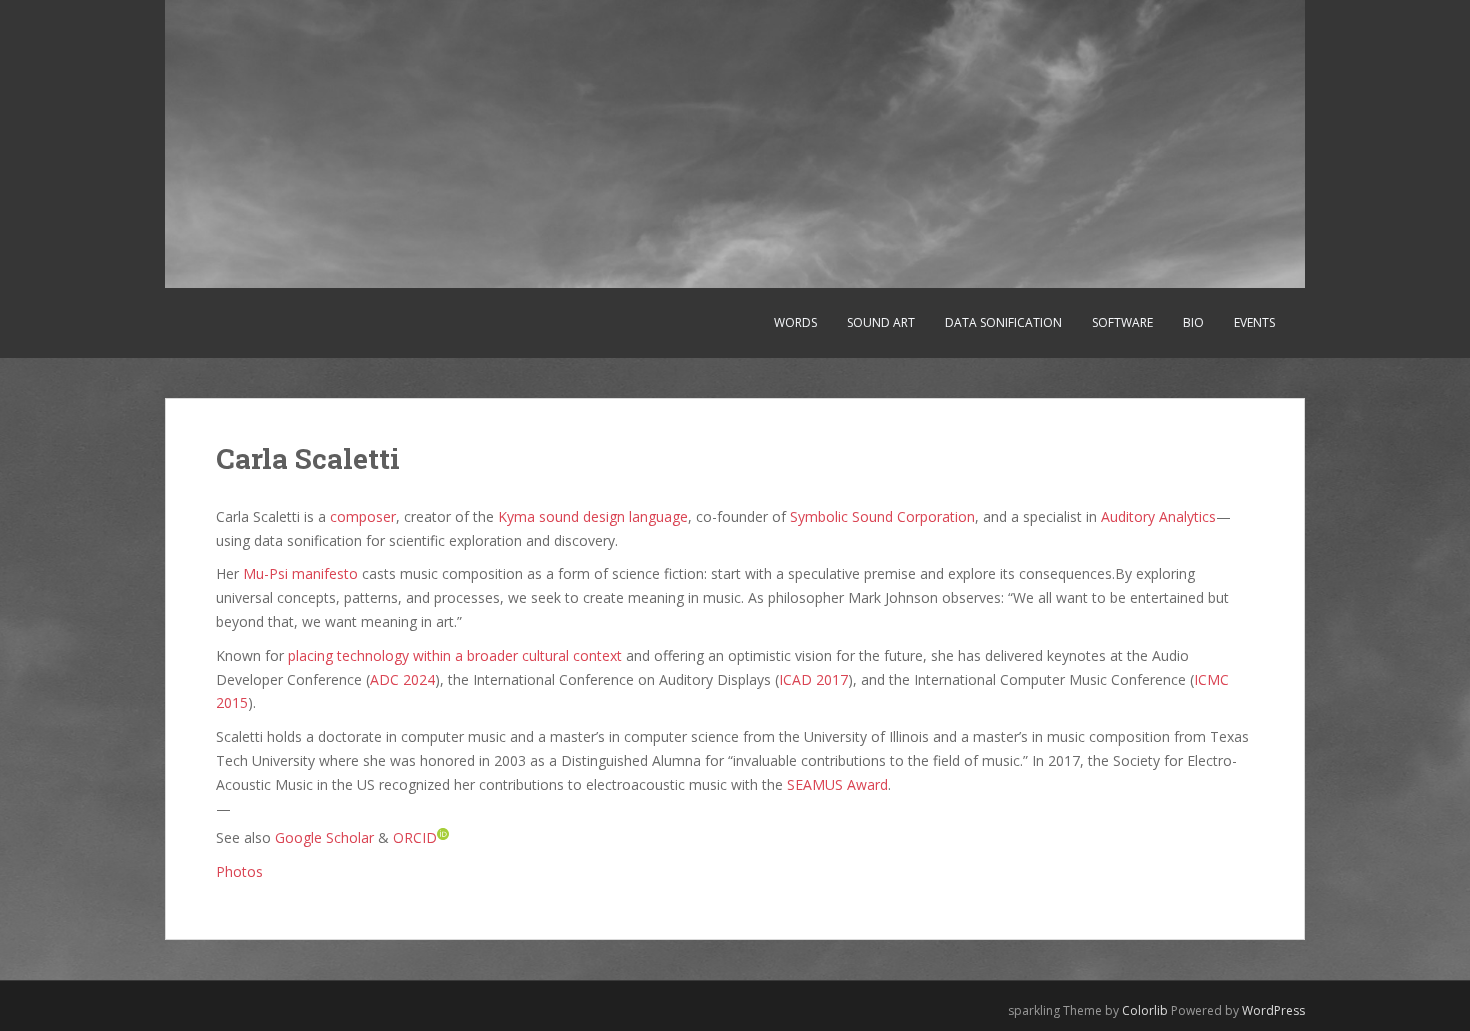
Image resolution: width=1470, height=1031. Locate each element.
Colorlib (1145, 1010)
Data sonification (1003, 322)
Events (1254, 322)
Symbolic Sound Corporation (882, 516)
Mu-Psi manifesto (300, 573)
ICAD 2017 (813, 679)
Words (795, 322)
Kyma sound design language (593, 516)
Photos (239, 871)
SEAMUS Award (837, 784)
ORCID (415, 837)
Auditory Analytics (1158, 516)
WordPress (1273, 1010)
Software (1122, 322)
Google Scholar (324, 837)
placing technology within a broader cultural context (455, 655)
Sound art (881, 322)
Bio (1193, 322)
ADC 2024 (402, 679)
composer (363, 516)
